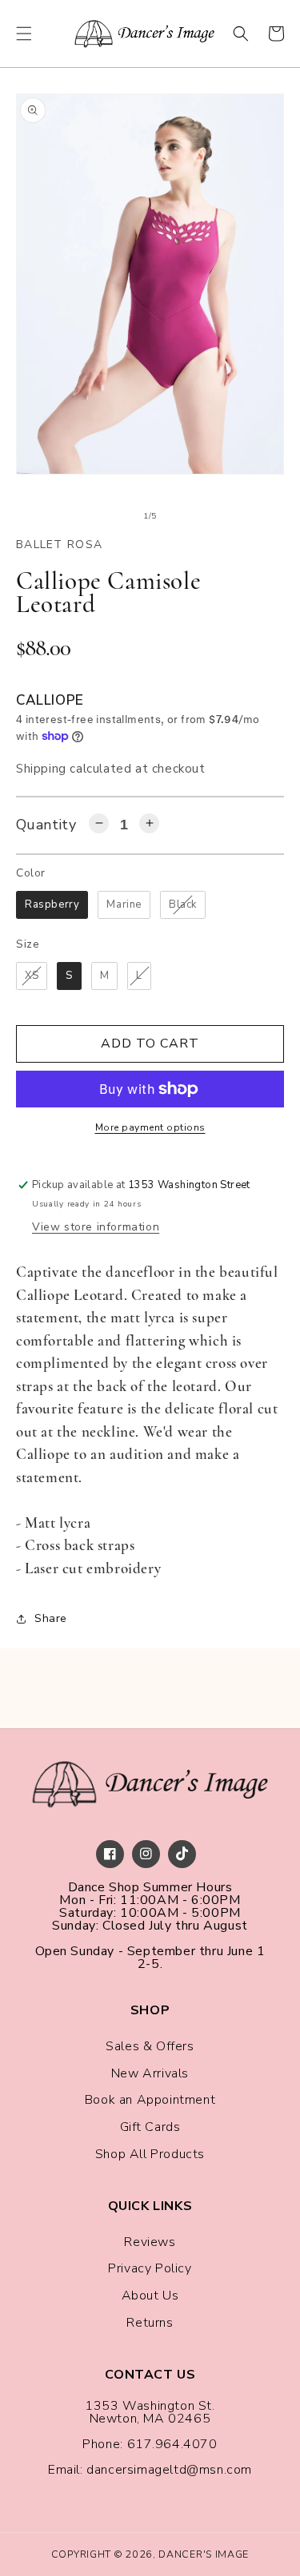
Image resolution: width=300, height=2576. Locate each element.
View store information (96, 1227)
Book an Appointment (150, 2100)
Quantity (46, 825)
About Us (150, 2296)
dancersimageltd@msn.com (169, 2470)
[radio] (52, 905)
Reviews (150, 2242)
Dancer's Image (204, 2554)
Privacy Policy (150, 2268)
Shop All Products (150, 2154)
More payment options (150, 1127)
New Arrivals (150, 2073)
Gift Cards (150, 2127)
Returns (150, 2323)
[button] (24, 34)
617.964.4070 (172, 2444)
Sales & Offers (150, 2046)
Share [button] (51, 1618)
